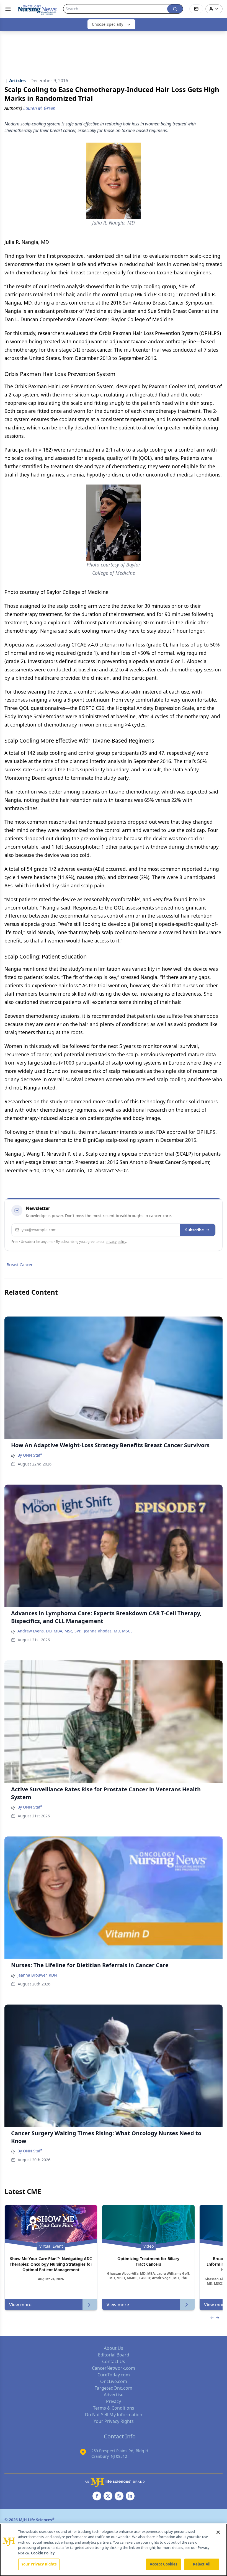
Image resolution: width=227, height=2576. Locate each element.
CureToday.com (114, 2375)
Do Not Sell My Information (114, 2415)
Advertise (114, 2395)
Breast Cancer (20, 1265)
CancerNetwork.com (114, 2368)
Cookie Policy (43, 2553)
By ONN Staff (30, 1455)
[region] (114, 2550)
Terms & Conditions (114, 2408)
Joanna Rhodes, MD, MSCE (108, 1631)
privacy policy (116, 1242)
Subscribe (194, 1230)
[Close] (218, 2532)
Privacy (114, 2401)
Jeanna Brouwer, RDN (37, 1975)
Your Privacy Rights (114, 2421)
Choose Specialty (108, 24)
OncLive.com (114, 2381)
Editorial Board (114, 2355)
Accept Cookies (164, 2564)
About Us (114, 2348)
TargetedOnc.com (114, 2388)
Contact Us (114, 2361)
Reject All (202, 2564)
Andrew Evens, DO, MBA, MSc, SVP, (50, 1631)
